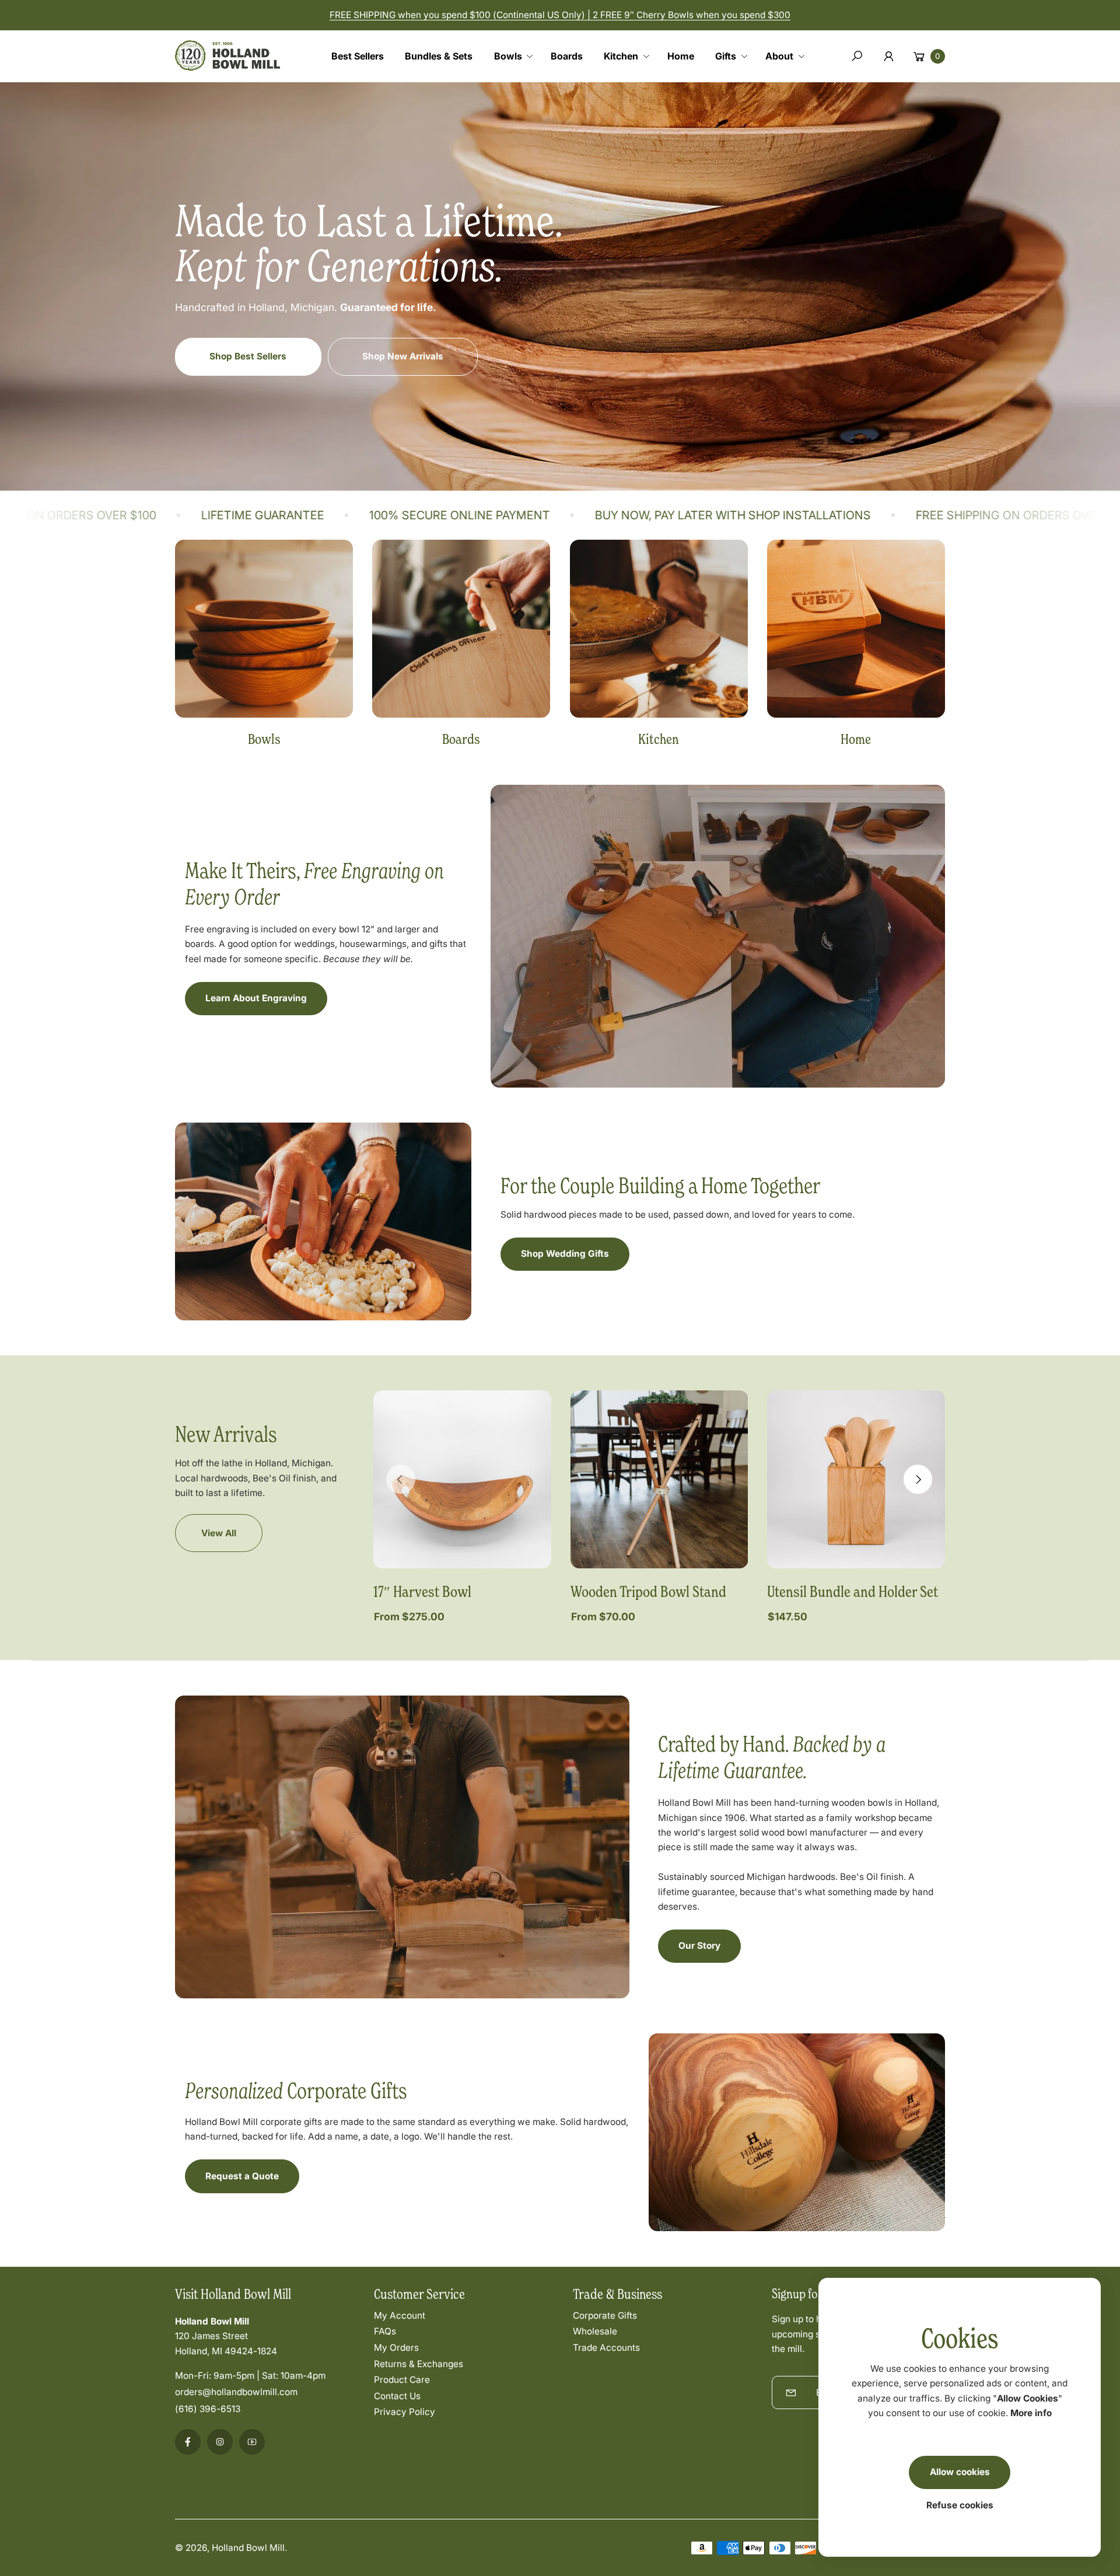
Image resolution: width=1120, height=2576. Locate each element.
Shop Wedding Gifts (565, 1254)
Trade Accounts (606, 2348)
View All (219, 1533)
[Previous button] (401, 1480)
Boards (461, 739)
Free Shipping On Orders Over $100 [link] (781, 515)
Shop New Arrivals (403, 356)
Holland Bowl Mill (248, 2548)
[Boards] (461, 629)
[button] (518, 56)
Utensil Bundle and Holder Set (853, 1591)
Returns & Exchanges (419, 2364)
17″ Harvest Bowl (422, 1591)
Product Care (402, 2380)
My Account (400, 2315)
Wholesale (595, 2331)
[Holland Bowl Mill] (228, 53)
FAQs (385, 2331)
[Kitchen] (659, 629)
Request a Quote (242, 2176)
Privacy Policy (405, 2412)
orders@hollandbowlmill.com (236, 2392)
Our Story (699, 1946)
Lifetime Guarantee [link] (996, 515)
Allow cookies (960, 2472)
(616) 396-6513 (208, 2409)
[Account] (889, 56)
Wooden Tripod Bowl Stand (648, 1591)
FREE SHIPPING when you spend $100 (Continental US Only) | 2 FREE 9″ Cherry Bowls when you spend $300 (560, 15)
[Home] (856, 629)
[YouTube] (252, 2442)
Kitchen (659, 739)
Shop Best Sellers (248, 356)
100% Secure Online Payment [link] (217, 515)
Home (856, 739)
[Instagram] (220, 2442)
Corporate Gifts (605, 2315)
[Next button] (918, 1480)
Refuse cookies (960, 2505)
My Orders (396, 2348)
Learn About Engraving (256, 998)
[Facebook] (188, 2442)
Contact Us (397, 2396)
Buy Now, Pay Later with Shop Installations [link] (490, 515)
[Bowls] (264, 629)
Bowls (264, 739)
